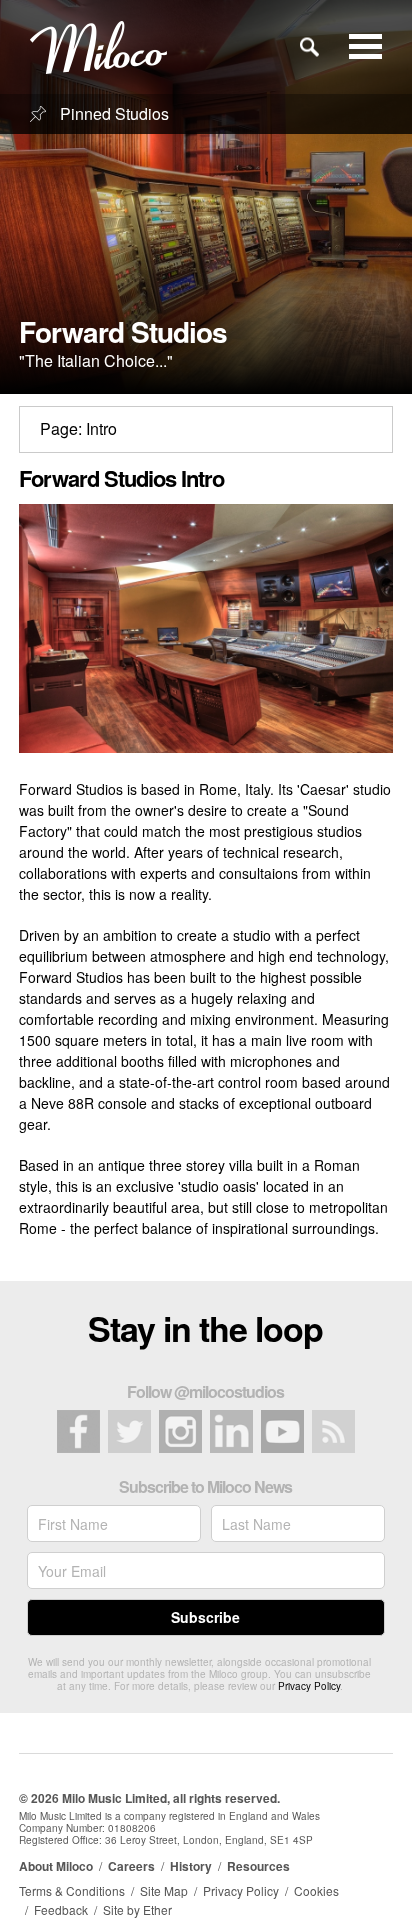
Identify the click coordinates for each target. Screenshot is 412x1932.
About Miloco (56, 1866)
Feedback (61, 1909)
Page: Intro (78, 428)
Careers (131, 1866)
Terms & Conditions (72, 1890)
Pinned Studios (112, 113)
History (191, 1866)
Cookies (316, 1890)
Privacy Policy (309, 1686)
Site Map (164, 1890)
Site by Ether (137, 1909)
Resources (258, 1866)
